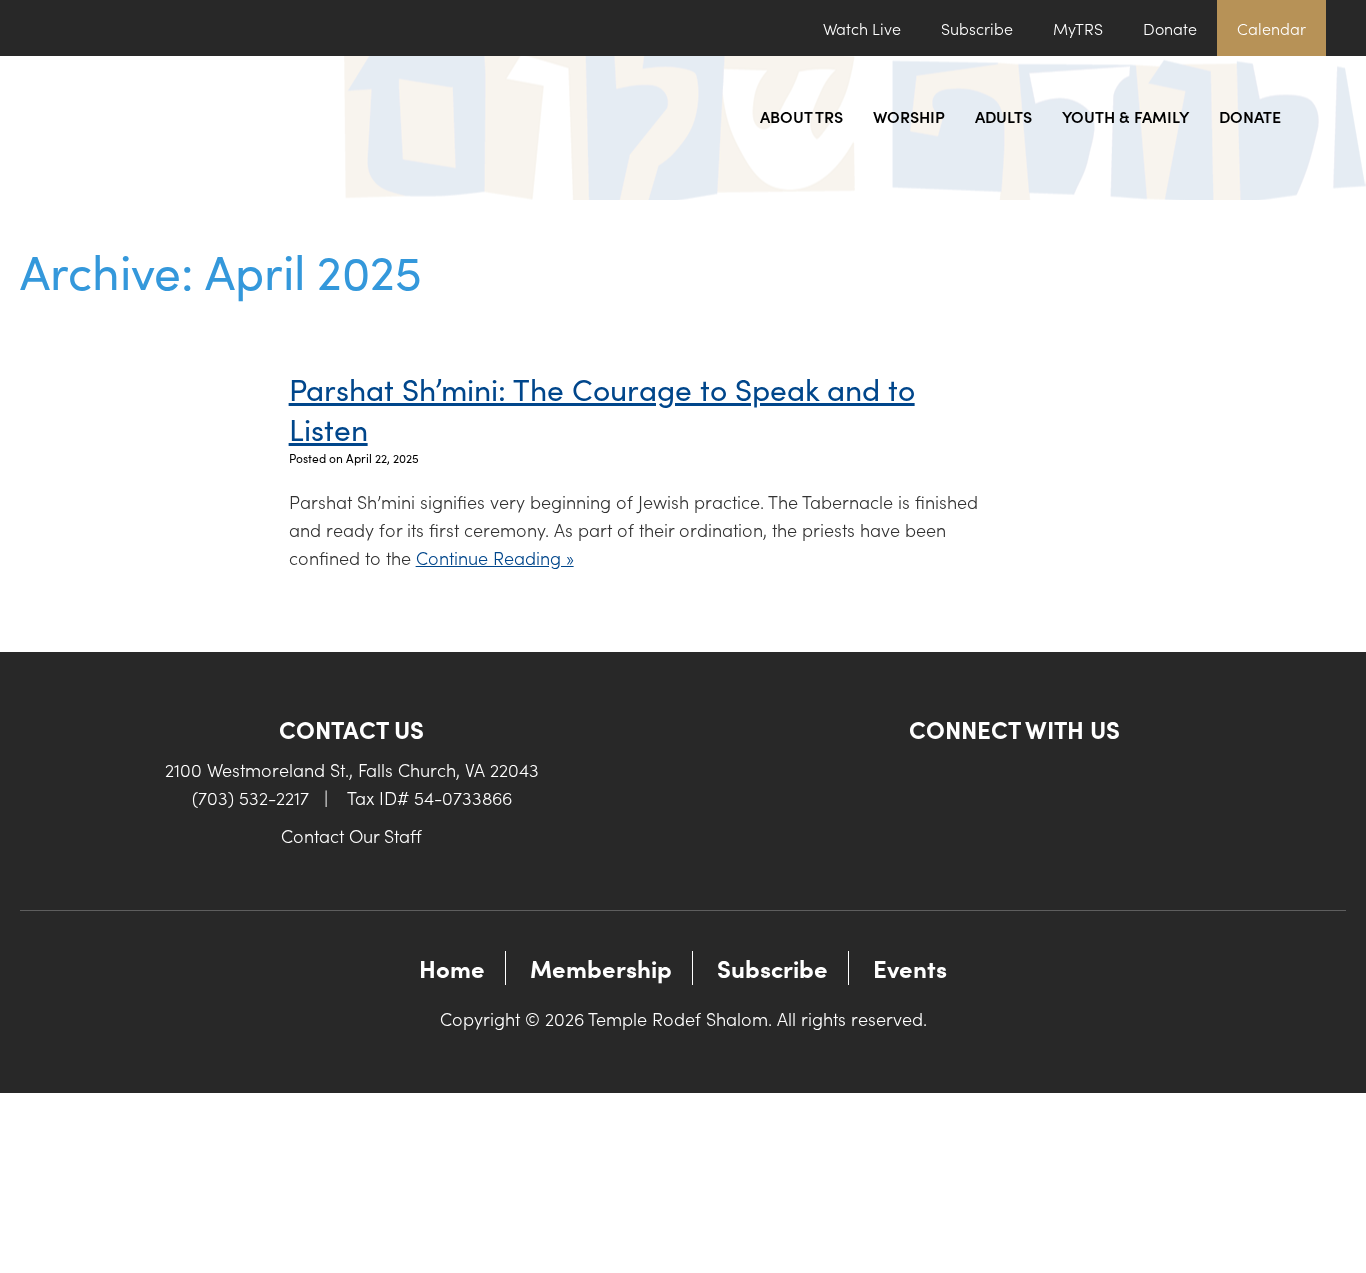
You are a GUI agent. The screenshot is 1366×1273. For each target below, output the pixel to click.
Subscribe (977, 28)
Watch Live (862, 28)
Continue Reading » (495, 557)
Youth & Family (1125, 116)
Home (452, 967)
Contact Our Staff (351, 835)
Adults (1003, 116)
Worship (909, 116)
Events (910, 967)
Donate (1170, 28)
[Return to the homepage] (186, 128)
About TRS (801, 116)
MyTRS (1078, 28)
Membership (601, 967)
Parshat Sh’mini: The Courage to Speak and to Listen (602, 408)
